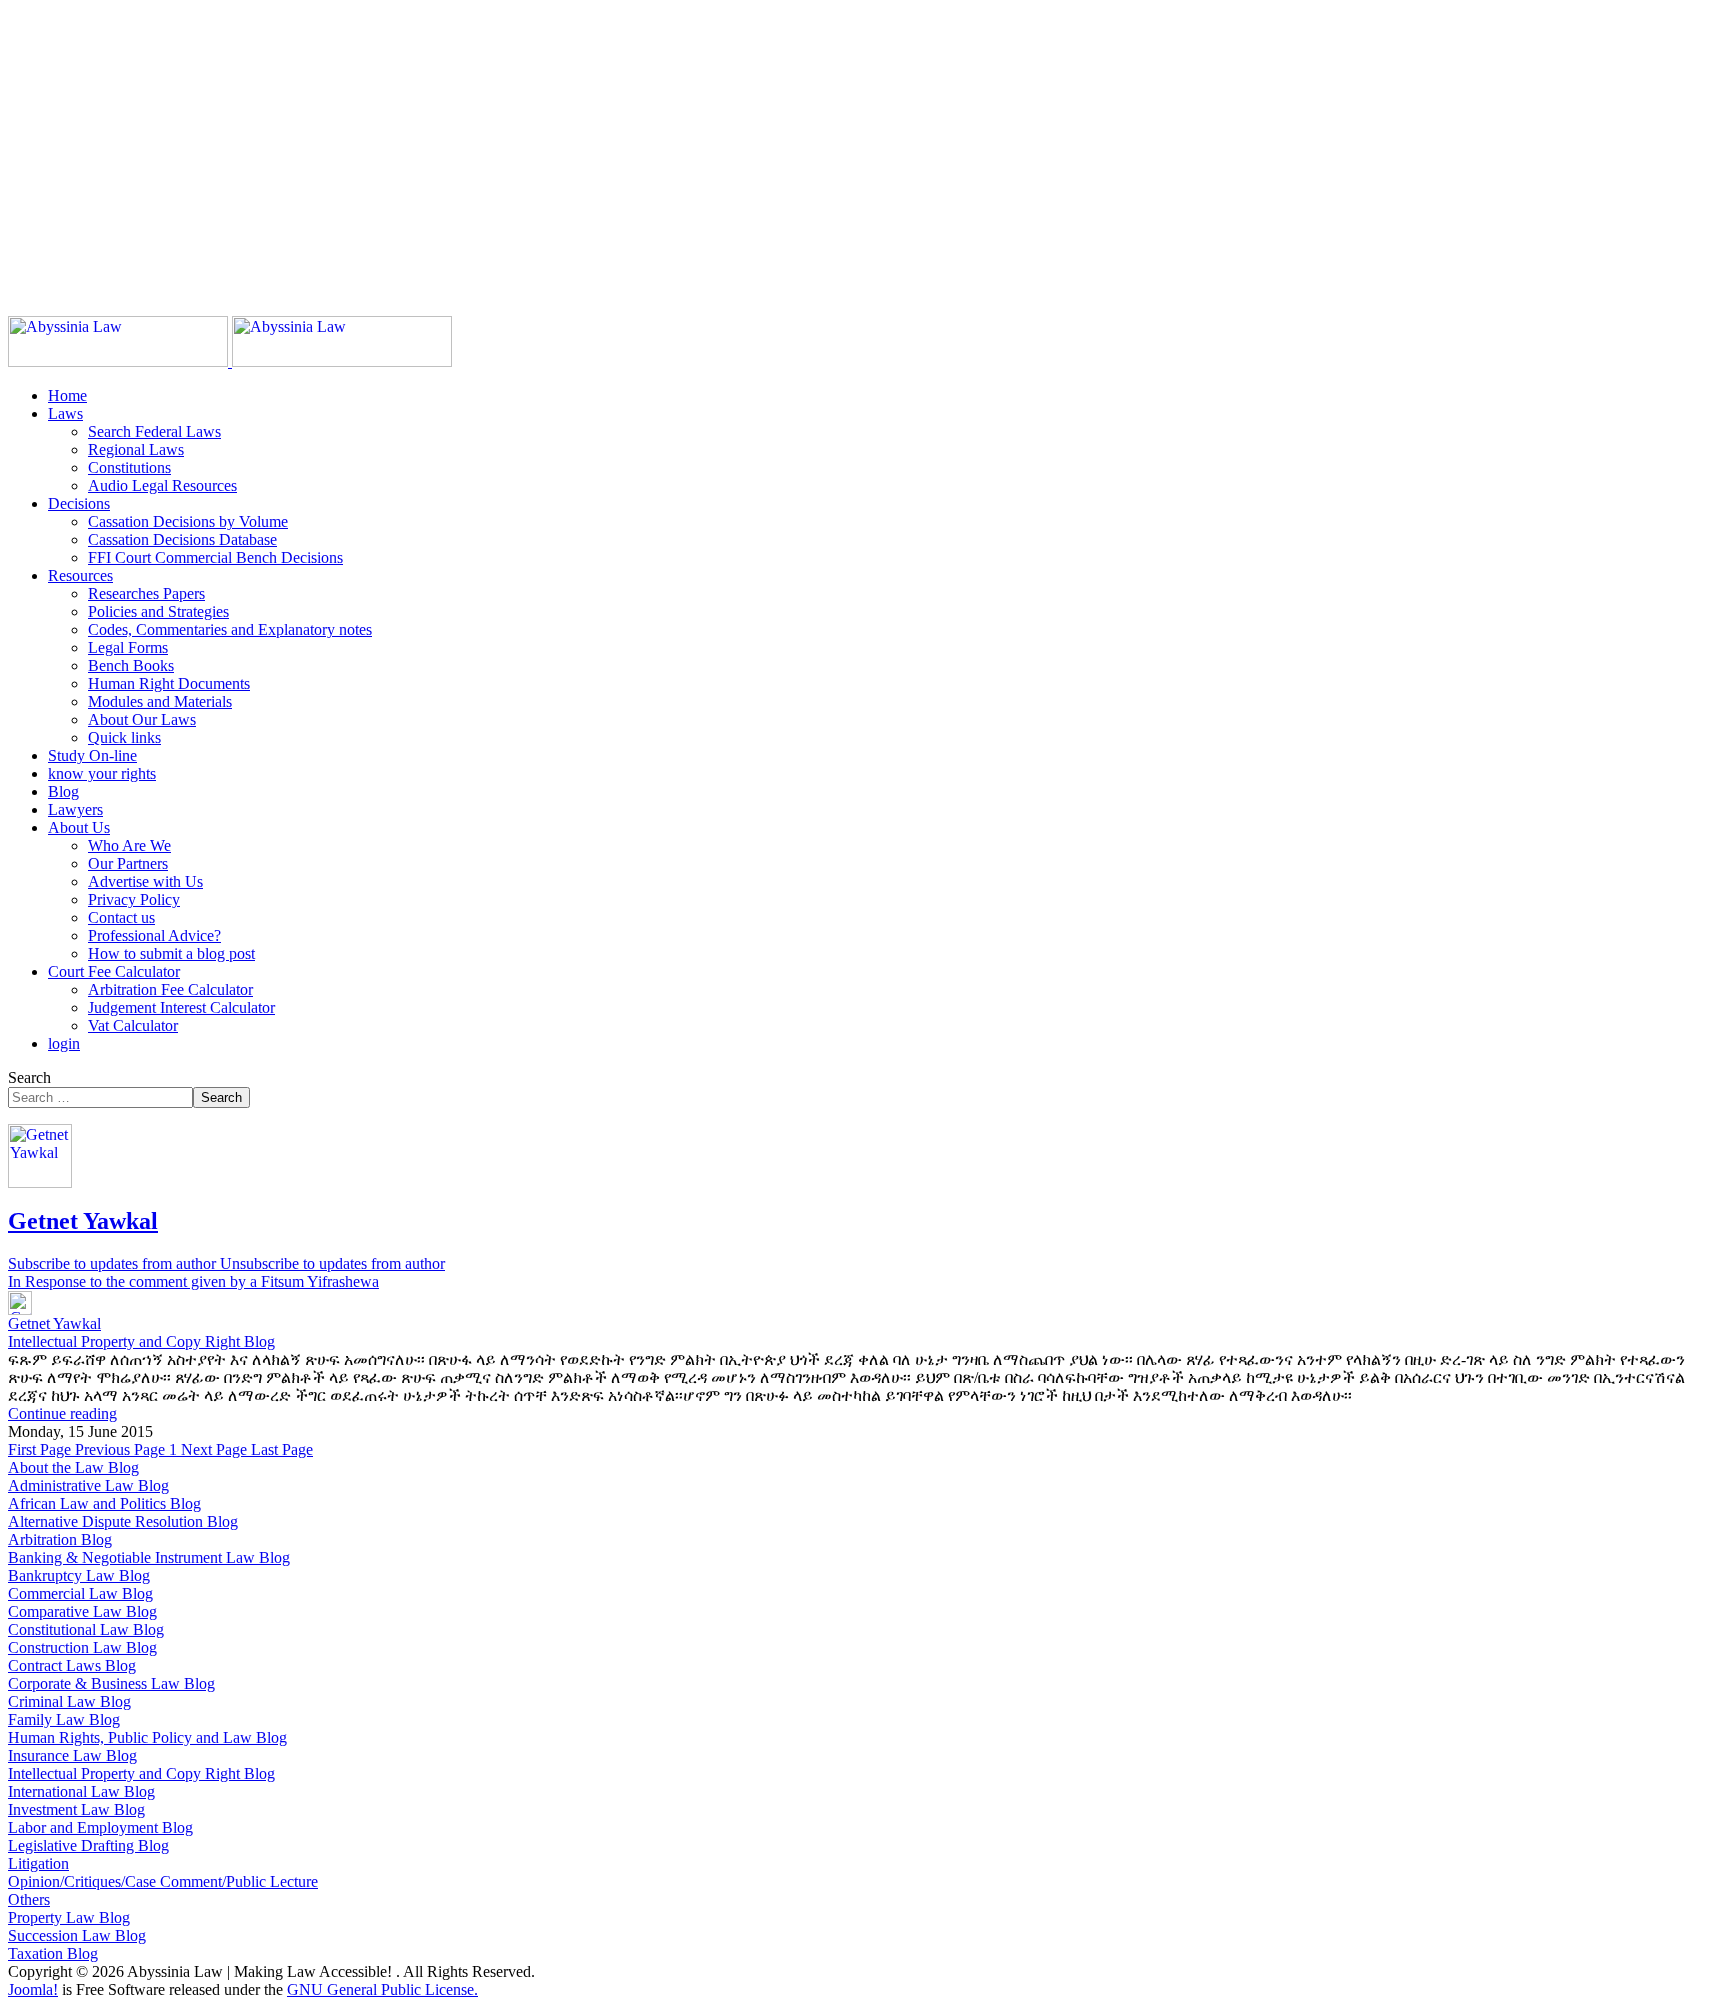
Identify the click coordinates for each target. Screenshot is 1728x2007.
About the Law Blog (73, 1467)
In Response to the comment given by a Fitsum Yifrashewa (193, 1281)
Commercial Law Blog (80, 1593)
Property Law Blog (69, 1917)
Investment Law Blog (76, 1809)
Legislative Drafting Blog (88, 1845)
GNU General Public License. (382, 1989)
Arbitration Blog (60, 1539)
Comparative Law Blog (82, 1611)
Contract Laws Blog (72, 1665)
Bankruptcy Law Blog (79, 1575)
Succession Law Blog (77, 1935)
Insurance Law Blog (72, 1755)
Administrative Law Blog (88, 1485)
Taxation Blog (53, 1953)
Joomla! (33, 1989)
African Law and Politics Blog (104, 1503)
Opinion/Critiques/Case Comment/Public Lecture (163, 1881)
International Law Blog (81, 1791)
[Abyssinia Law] (230, 361)
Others (29, 1899)
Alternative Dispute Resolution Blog (123, 1521)
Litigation (38, 1863)
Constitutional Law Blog (86, 1629)
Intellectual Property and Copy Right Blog (141, 1341)
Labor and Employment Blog (100, 1827)
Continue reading (62, 1413)
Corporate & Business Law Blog (111, 1683)
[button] (65, 413)
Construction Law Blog (82, 1647)
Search (29, 1077)
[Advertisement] (608, 148)
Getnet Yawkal (83, 1221)
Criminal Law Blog (69, 1701)
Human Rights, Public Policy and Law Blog (147, 1737)
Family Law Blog (64, 1719)
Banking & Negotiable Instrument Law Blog (149, 1557)
